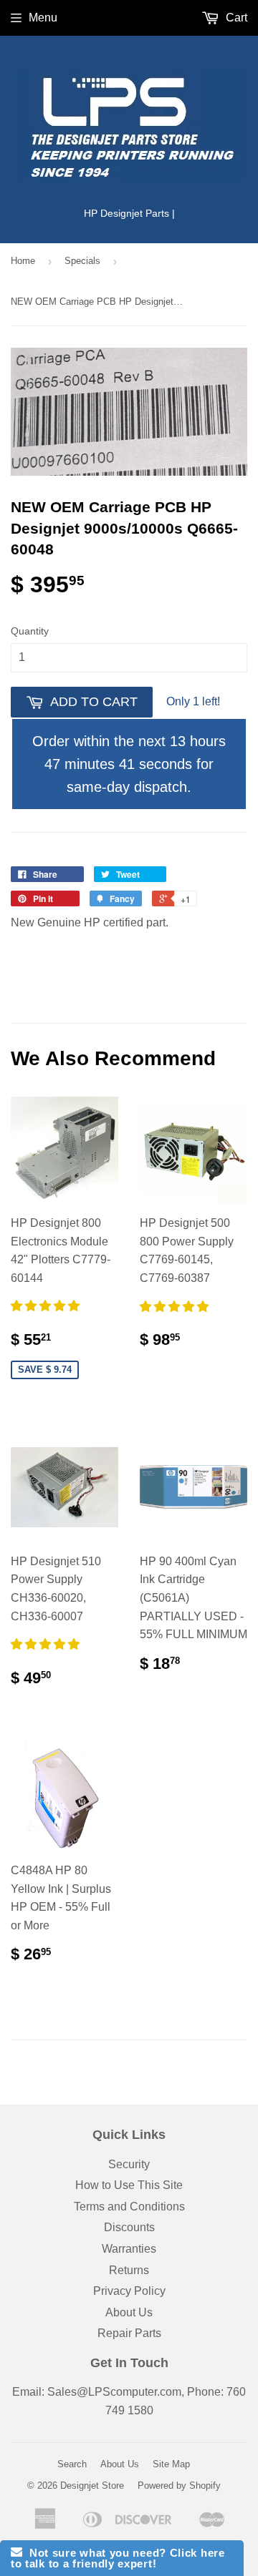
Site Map (171, 2464)
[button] (47, 1306)
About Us (129, 2312)
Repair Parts (129, 2333)
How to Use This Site (129, 2185)
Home (23, 261)
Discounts (129, 2227)
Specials (82, 261)
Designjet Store (92, 2486)
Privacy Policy (129, 2291)
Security (129, 2164)
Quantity (30, 631)
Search (72, 2464)
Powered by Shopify (179, 2486)
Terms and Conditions (129, 2207)
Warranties (129, 2249)
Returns (129, 2270)
